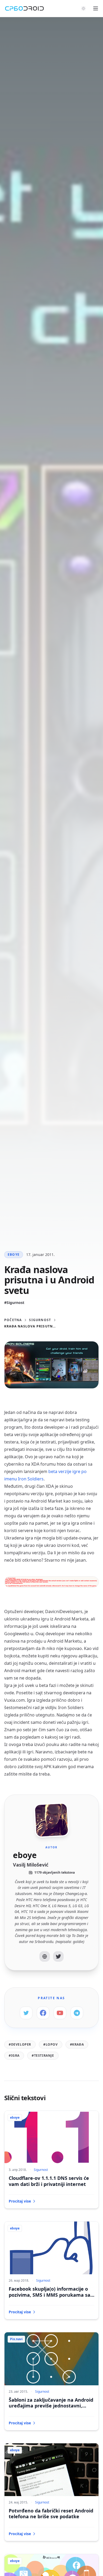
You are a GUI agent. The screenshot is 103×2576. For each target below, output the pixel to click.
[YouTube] (60, 2013)
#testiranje (43, 2055)
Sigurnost (40, 1320)
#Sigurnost (14, 1303)
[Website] (45, 1956)
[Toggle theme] (83, 8)
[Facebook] (43, 2013)
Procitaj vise (20, 2201)
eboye (14, 1255)
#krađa (77, 2044)
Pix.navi (16, 2339)
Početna (13, 1320)
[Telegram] (77, 2013)
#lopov (51, 2044)
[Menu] (96, 8)
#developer (20, 2044)
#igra (14, 2055)
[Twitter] (58, 1956)
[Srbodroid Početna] (24, 8)
